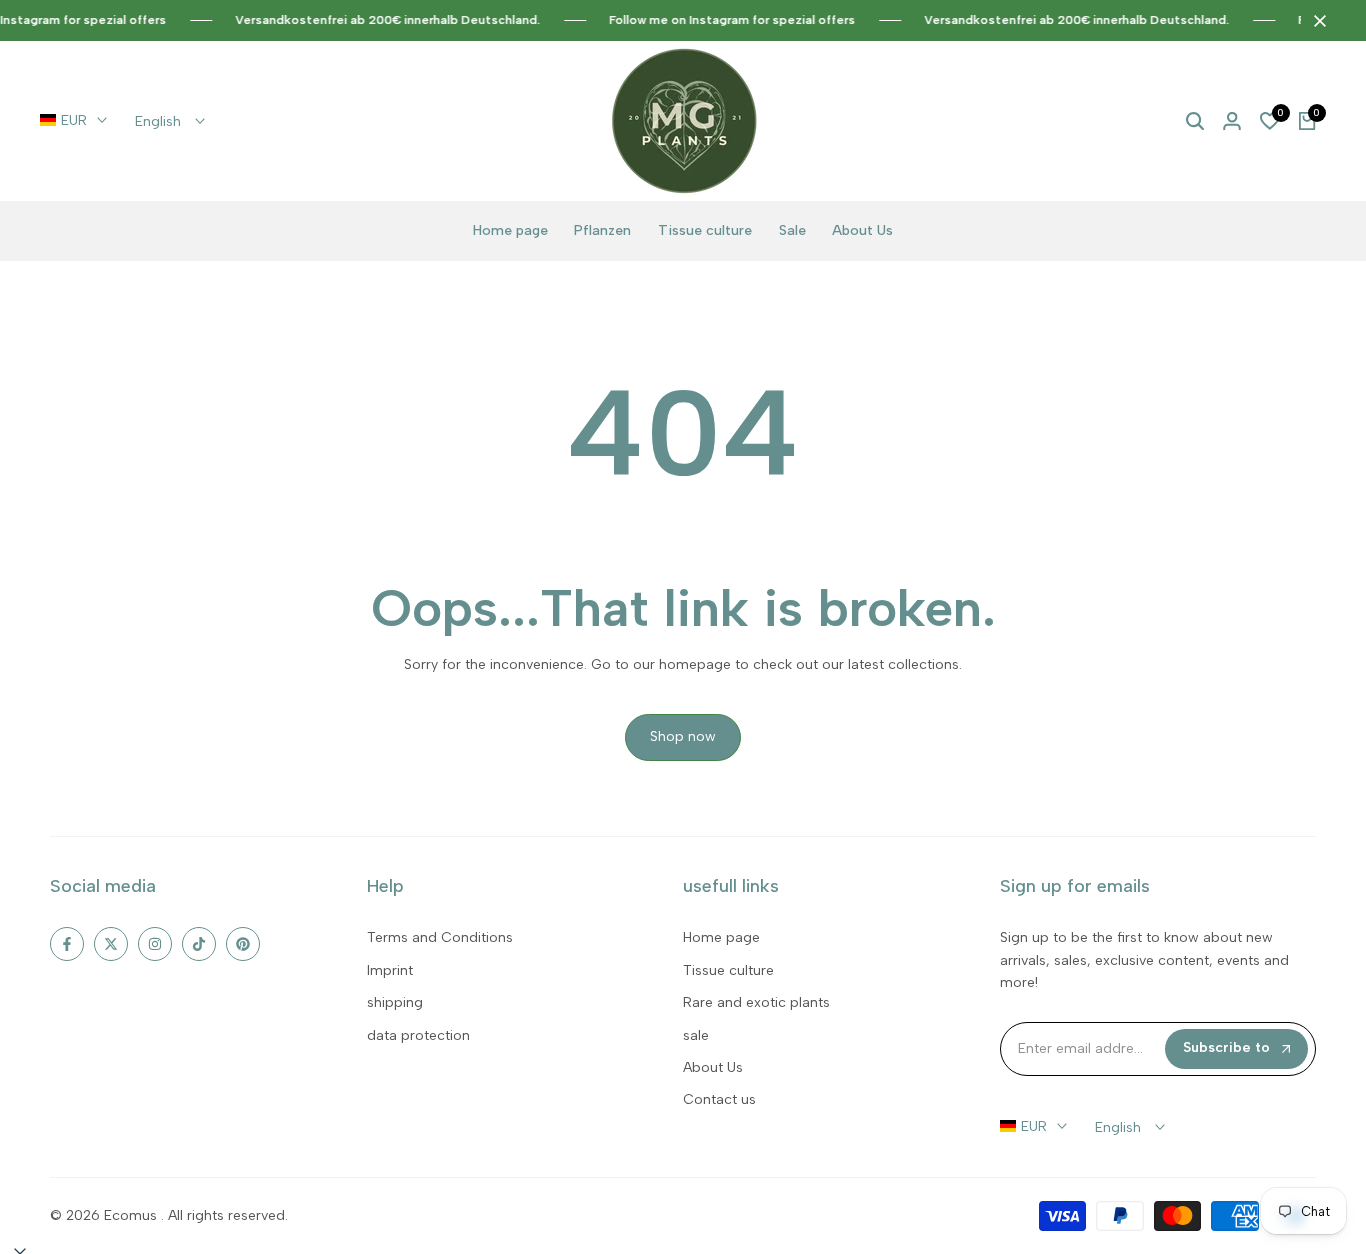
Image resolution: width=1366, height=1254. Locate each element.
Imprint (390, 970)
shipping (395, 1002)
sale (696, 1035)
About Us (713, 1067)
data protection (418, 1035)
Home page (721, 937)
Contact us (719, 1099)
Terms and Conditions (440, 937)
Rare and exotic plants (756, 1002)
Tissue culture (728, 970)
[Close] (1316, 21)
